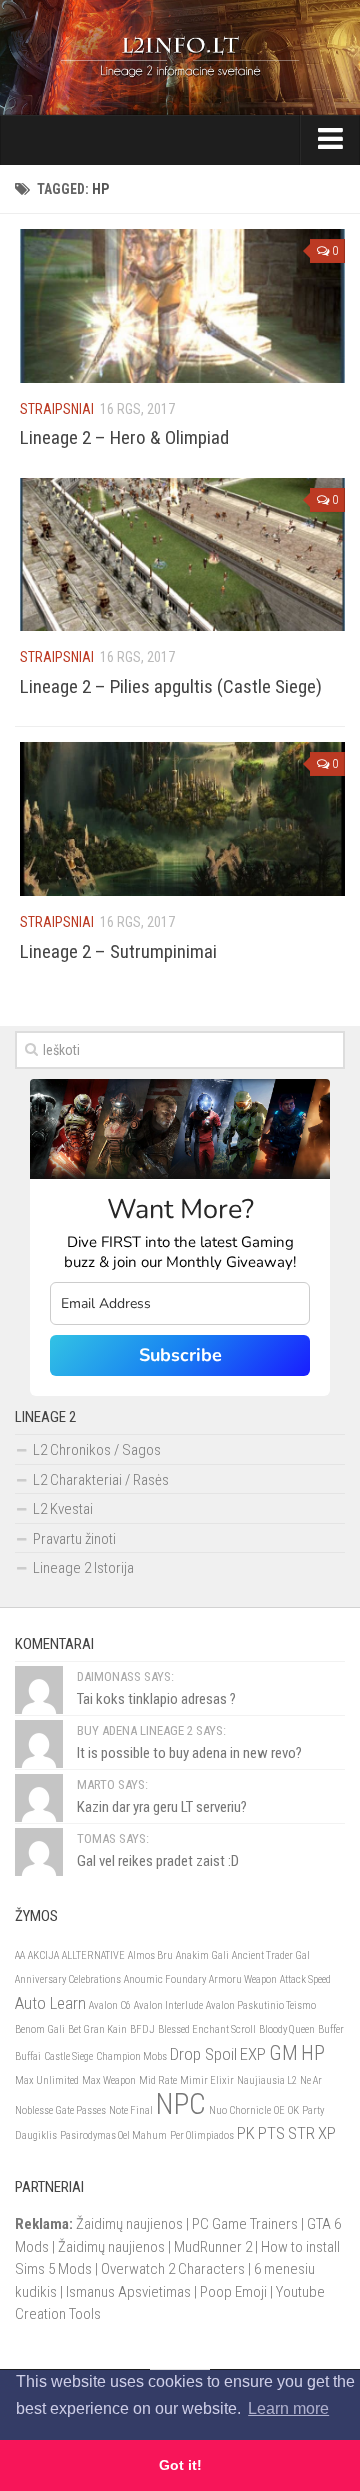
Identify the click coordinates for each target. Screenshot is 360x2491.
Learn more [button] (288, 2408)
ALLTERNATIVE (93, 1955)
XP (327, 2133)
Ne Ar (311, 2080)
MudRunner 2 (213, 2247)
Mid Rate (158, 2080)
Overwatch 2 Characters (173, 2269)
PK (246, 2133)
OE (279, 2110)
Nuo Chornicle (240, 2110)
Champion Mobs (131, 2056)
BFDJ (142, 2029)
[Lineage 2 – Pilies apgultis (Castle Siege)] (182, 555)
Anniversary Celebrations (68, 1979)
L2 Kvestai (63, 1509)
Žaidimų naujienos (129, 2224)
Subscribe (180, 1355)
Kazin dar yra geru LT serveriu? (162, 1807)
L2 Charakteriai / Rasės (101, 1480)
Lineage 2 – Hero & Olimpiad (124, 437)
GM (283, 2053)
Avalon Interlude (168, 2005)
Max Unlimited (47, 2080)
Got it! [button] (180, 2465)
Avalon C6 (110, 2005)
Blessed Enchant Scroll (207, 2029)
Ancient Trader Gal (271, 1955)
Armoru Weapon (243, 1979)
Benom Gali (40, 2029)
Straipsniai (57, 409)
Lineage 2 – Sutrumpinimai (118, 951)
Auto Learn (50, 2003)
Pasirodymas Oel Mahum (113, 2135)
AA (20, 1955)
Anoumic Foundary (165, 1979)
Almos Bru (150, 1955)
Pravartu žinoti (74, 1539)
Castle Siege (68, 2056)
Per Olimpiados (202, 2135)
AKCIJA (43, 1955)
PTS (271, 2133)
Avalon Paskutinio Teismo (261, 2005)
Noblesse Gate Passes (60, 2110)
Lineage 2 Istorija (83, 1568)
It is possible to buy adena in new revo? (189, 1753)
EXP (253, 2054)
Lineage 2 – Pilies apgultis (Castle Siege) (171, 686)
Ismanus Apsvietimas (128, 2292)
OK (293, 2110)
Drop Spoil (203, 2054)
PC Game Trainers (245, 2224)
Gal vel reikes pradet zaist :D (158, 1861)
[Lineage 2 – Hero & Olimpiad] (182, 306)
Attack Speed (305, 1979)
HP (313, 2053)
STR (301, 2133)
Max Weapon (109, 2080)
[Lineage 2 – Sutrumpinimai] (182, 819)
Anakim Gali (202, 1955)
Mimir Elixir (207, 2080)
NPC (181, 2104)
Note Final (131, 2110)
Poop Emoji (233, 2292)
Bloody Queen (287, 2029)
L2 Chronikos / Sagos (97, 1450)
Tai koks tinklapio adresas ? (156, 1699)
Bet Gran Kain (97, 2029)
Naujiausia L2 (267, 2080)
